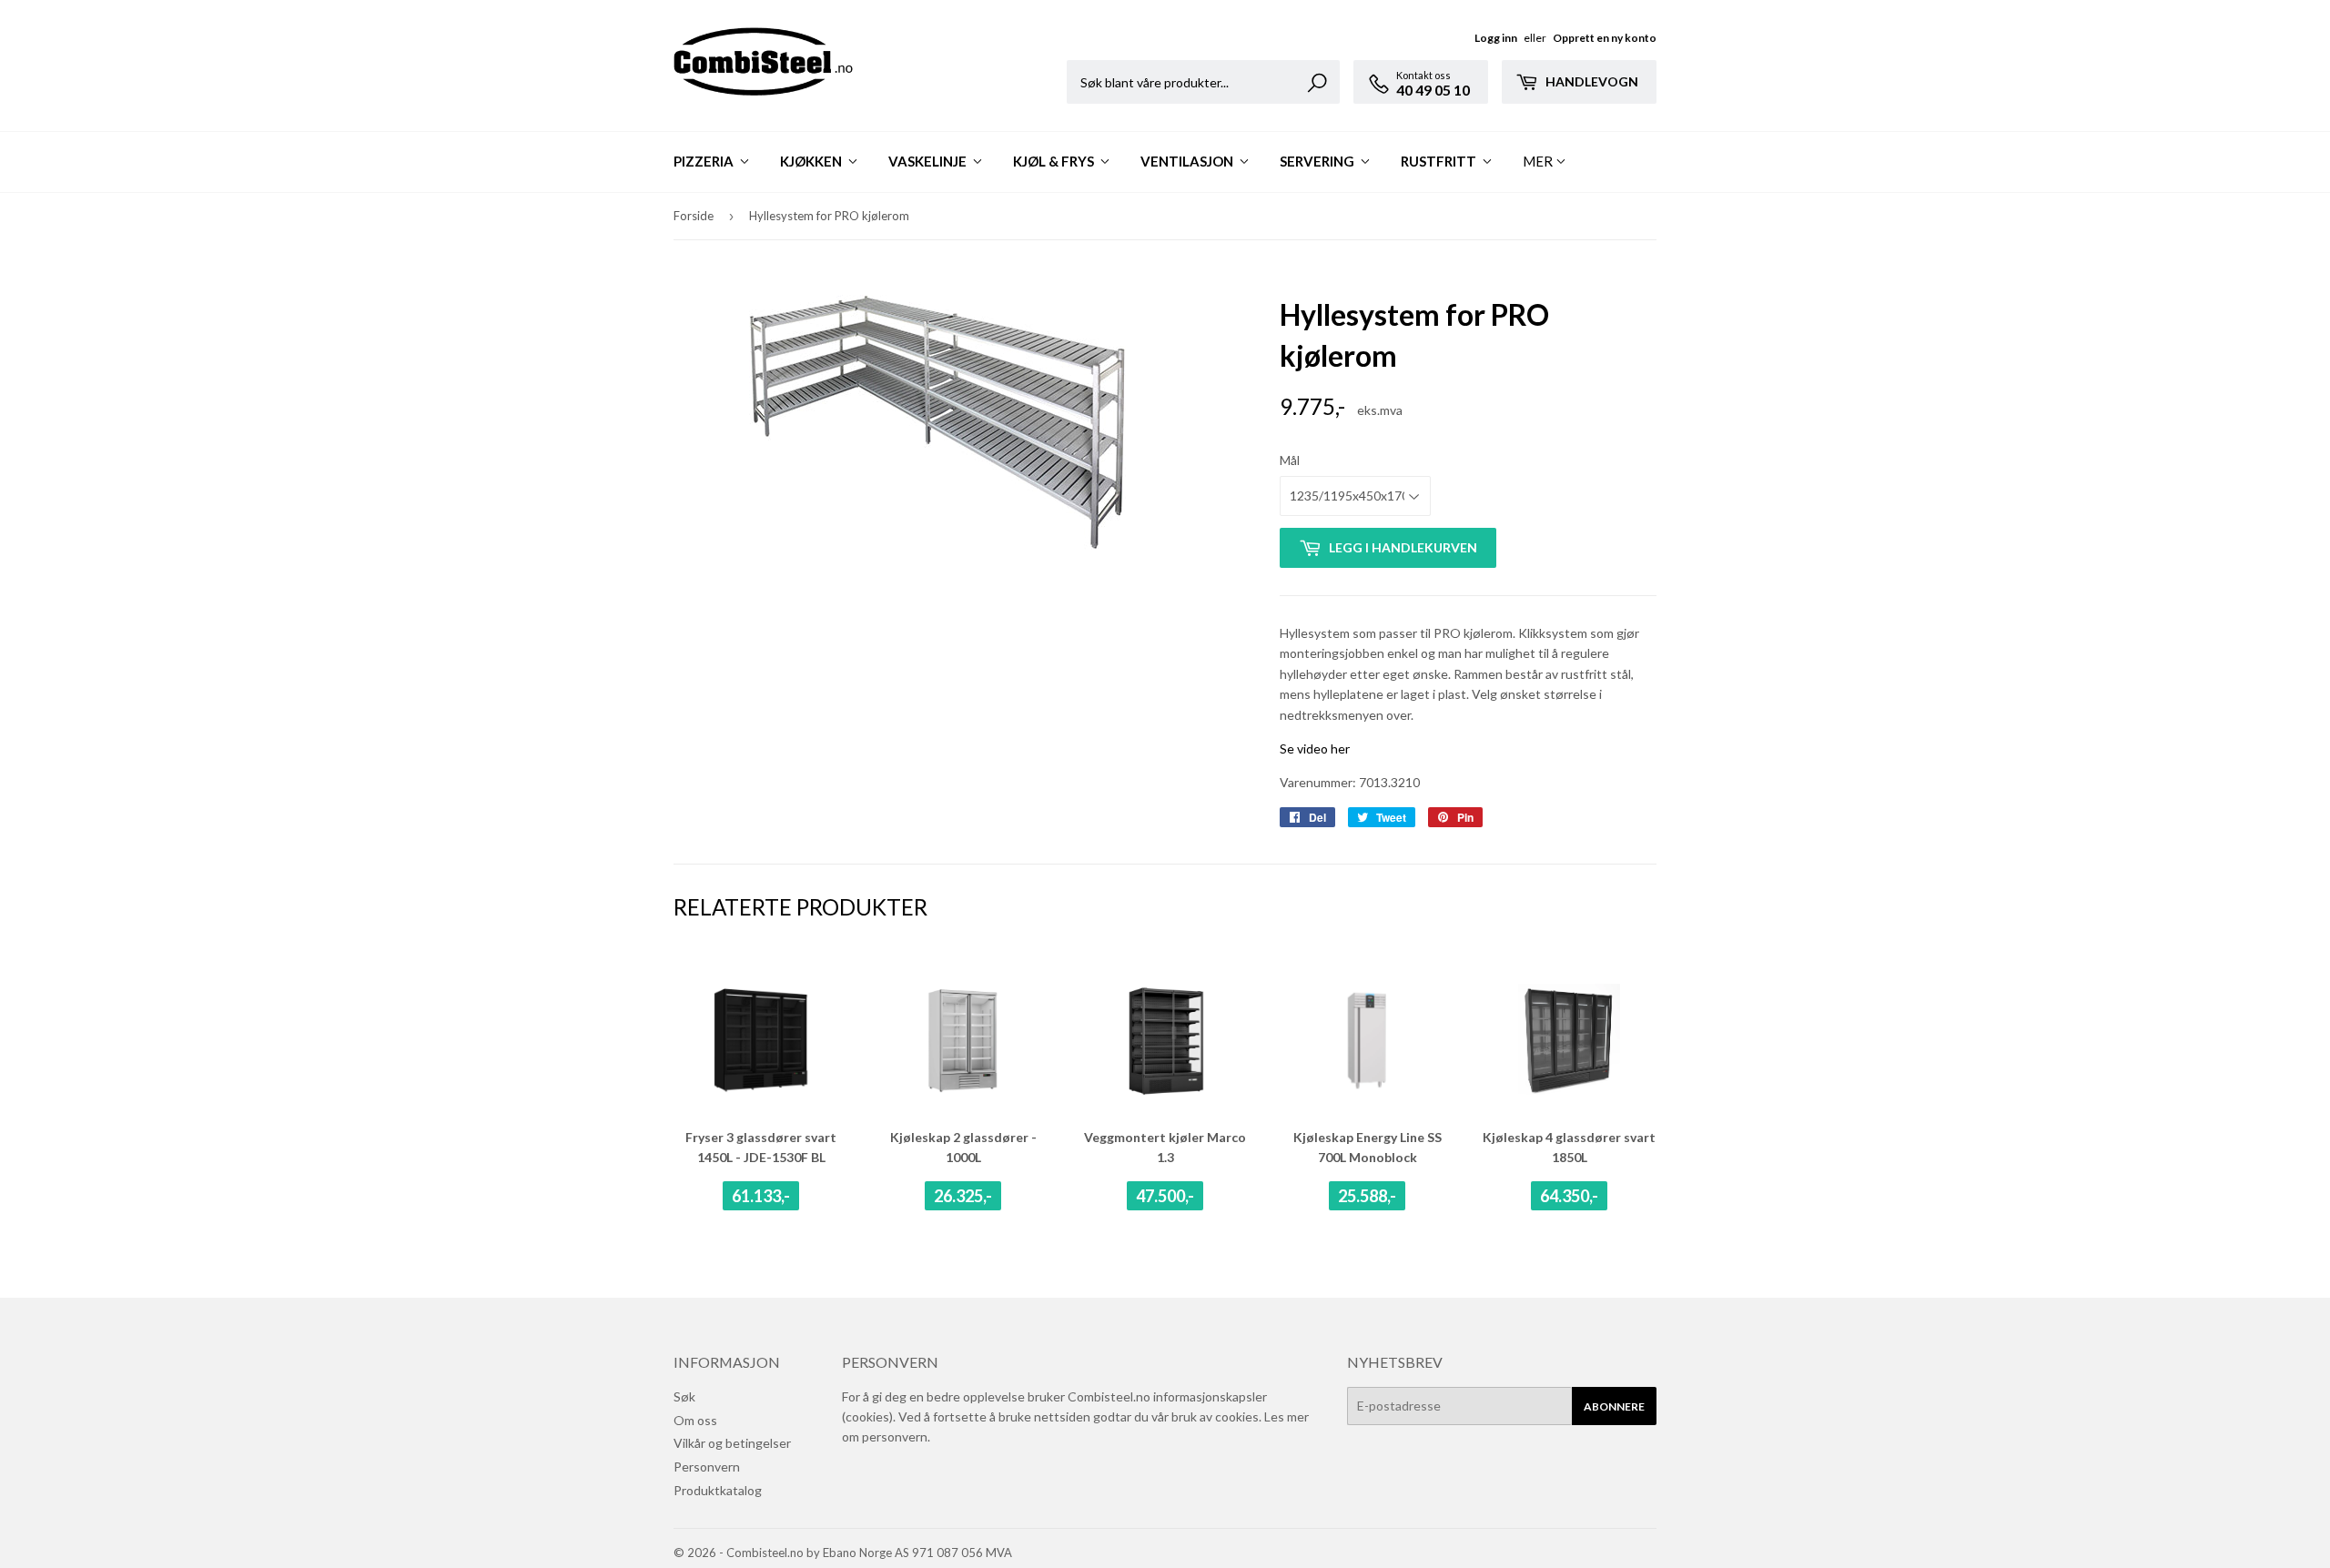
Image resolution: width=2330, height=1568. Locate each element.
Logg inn (1496, 38)
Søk (684, 1396)
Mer (1538, 161)
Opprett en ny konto (1605, 38)
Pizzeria (705, 161)
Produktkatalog (718, 1490)
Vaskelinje (929, 161)
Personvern (707, 1467)
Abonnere (1614, 1406)
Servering (1318, 161)
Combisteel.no (765, 1553)
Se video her (1315, 749)
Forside (694, 216)
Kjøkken (812, 161)
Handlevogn (1590, 81)
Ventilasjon (1188, 161)
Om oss (695, 1420)
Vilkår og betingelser (732, 1443)
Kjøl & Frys (1055, 161)
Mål (1290, 460)
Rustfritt (1440, 161)
